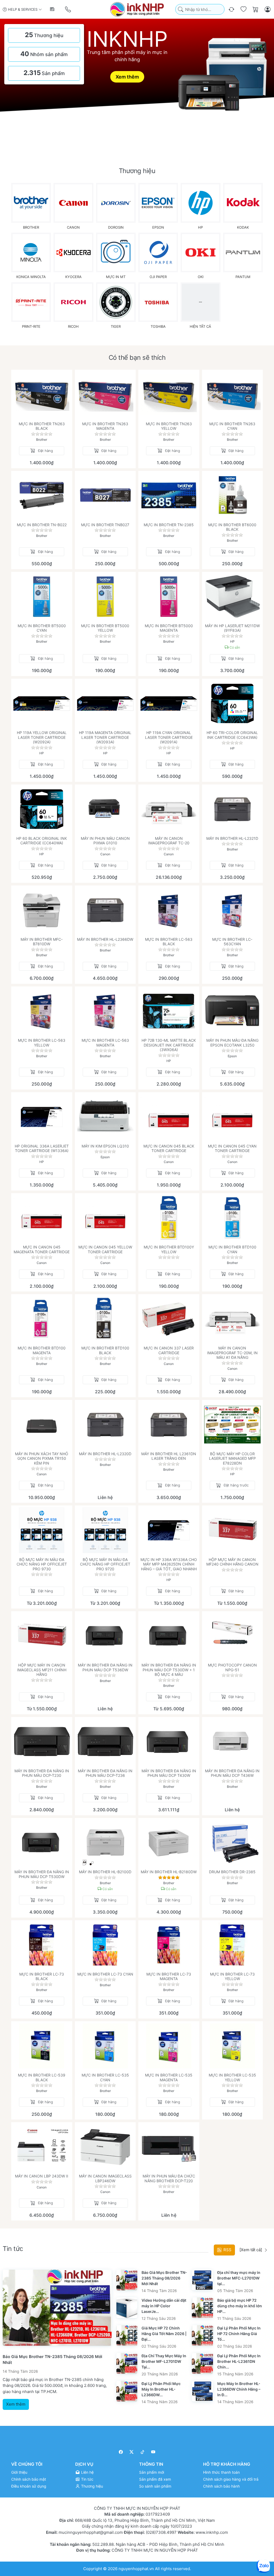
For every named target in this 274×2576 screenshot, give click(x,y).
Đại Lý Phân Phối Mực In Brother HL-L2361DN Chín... (239, 2361)
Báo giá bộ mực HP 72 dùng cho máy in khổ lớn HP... (240, 2306)
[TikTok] (142, 2452)
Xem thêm (127, 77)
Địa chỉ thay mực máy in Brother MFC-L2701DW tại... (239, 2278)
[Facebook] (121, 2452)
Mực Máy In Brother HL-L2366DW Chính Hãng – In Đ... (239, 2389)
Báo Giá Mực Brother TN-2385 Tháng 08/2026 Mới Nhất (164, 2278)
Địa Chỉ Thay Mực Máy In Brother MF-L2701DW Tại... (164, 2361)
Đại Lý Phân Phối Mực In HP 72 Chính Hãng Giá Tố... (239, 2334)
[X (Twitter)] (132, 2452)
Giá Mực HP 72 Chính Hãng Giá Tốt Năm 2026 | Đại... (164, 2334)
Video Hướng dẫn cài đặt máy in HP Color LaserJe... (164, 2306)
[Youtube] (153, 2452)
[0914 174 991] (68, 9)
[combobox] (200, 9)
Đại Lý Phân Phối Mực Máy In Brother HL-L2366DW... (161, 2389)
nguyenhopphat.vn (136, 2568)
